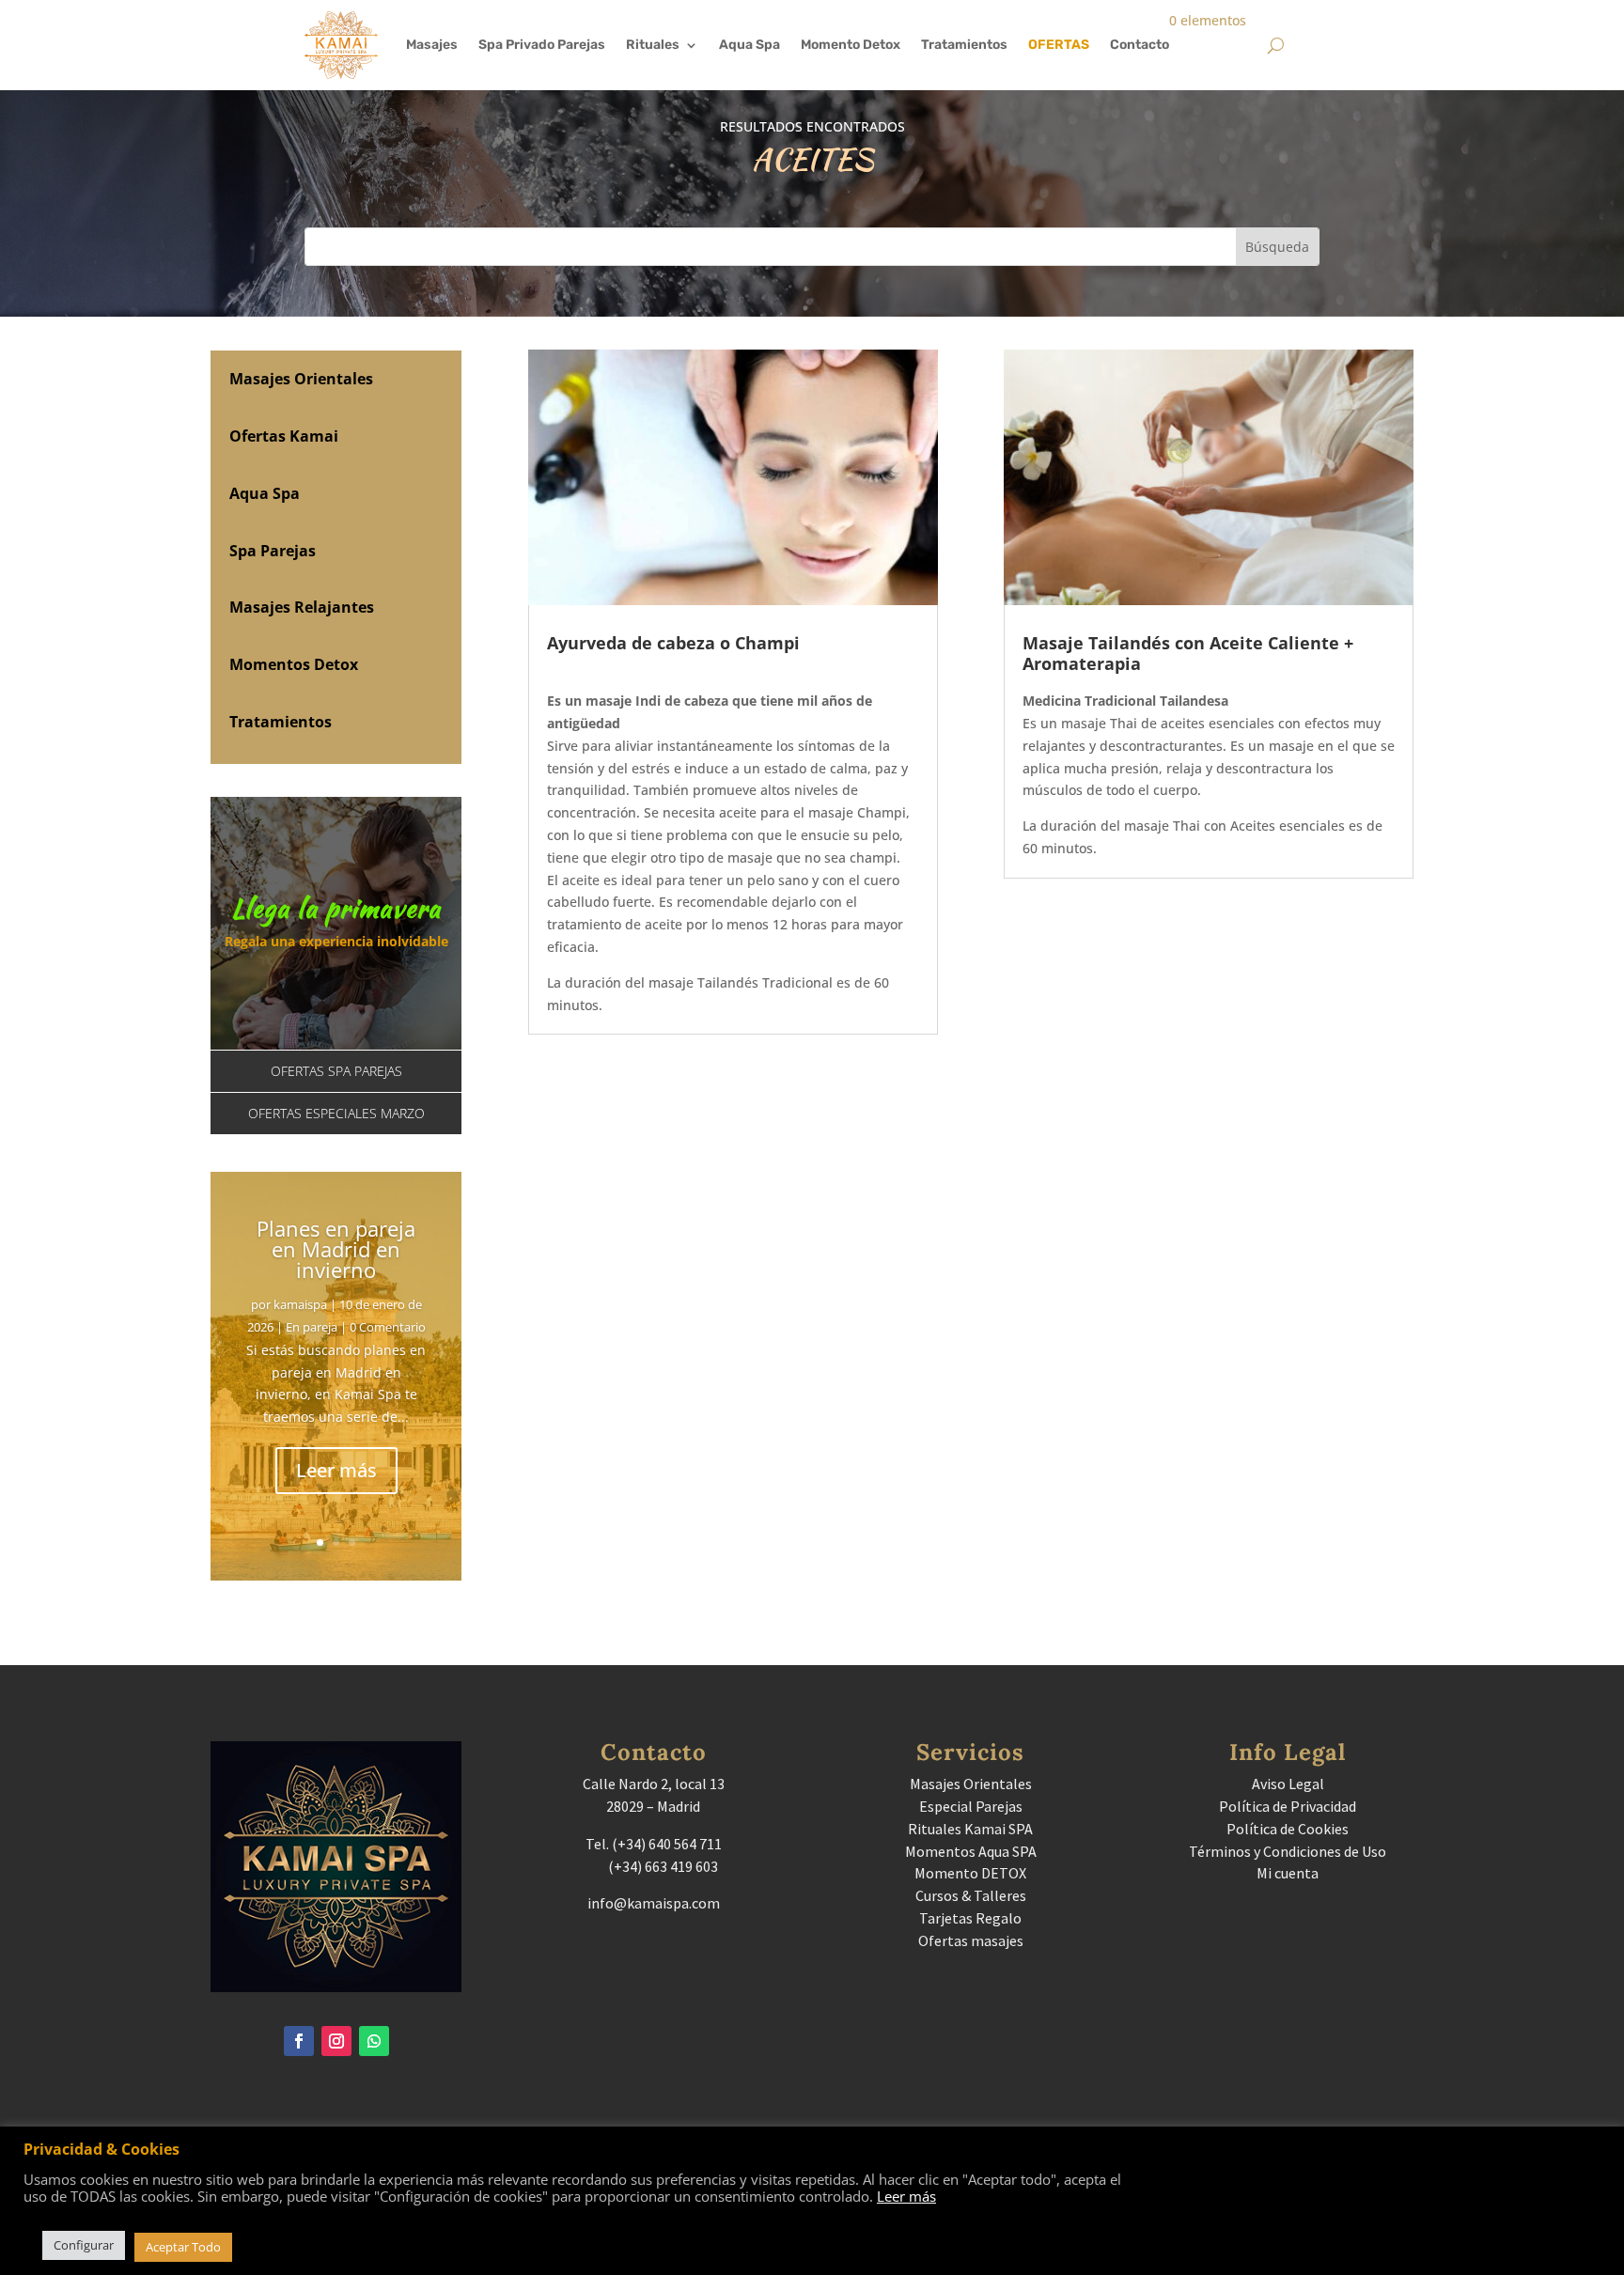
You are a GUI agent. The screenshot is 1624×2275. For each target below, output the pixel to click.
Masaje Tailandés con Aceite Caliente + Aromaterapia (1188, 653)
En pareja (312, 1327)
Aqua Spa (750, 45)
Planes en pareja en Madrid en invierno (336, 1249)
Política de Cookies (1288, 1829)
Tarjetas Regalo (970, 1918)
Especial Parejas (971, 1806)
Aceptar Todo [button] (183, 2247)
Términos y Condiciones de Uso (1288, 1851)
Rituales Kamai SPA (970, 1829)
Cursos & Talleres (971, 1895)
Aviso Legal (1288, 1784)
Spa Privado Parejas (542, 45)
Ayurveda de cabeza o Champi (673, 643)
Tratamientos (964, 45)
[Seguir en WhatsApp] (374, 2041)
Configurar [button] (84, 2245)
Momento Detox (851, 45)
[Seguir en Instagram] (336, 2041)
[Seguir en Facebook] (299, 2041)
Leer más (336, 1470)
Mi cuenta (1288, 1873)
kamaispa (300, 1304)
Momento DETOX (970, 1873)
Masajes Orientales (971, 1784)
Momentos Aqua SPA (971, 1851)
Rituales (653, 45)
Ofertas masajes (971, 1940)
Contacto (1140, 45)
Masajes (432, 45)
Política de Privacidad (1288, 1806)
